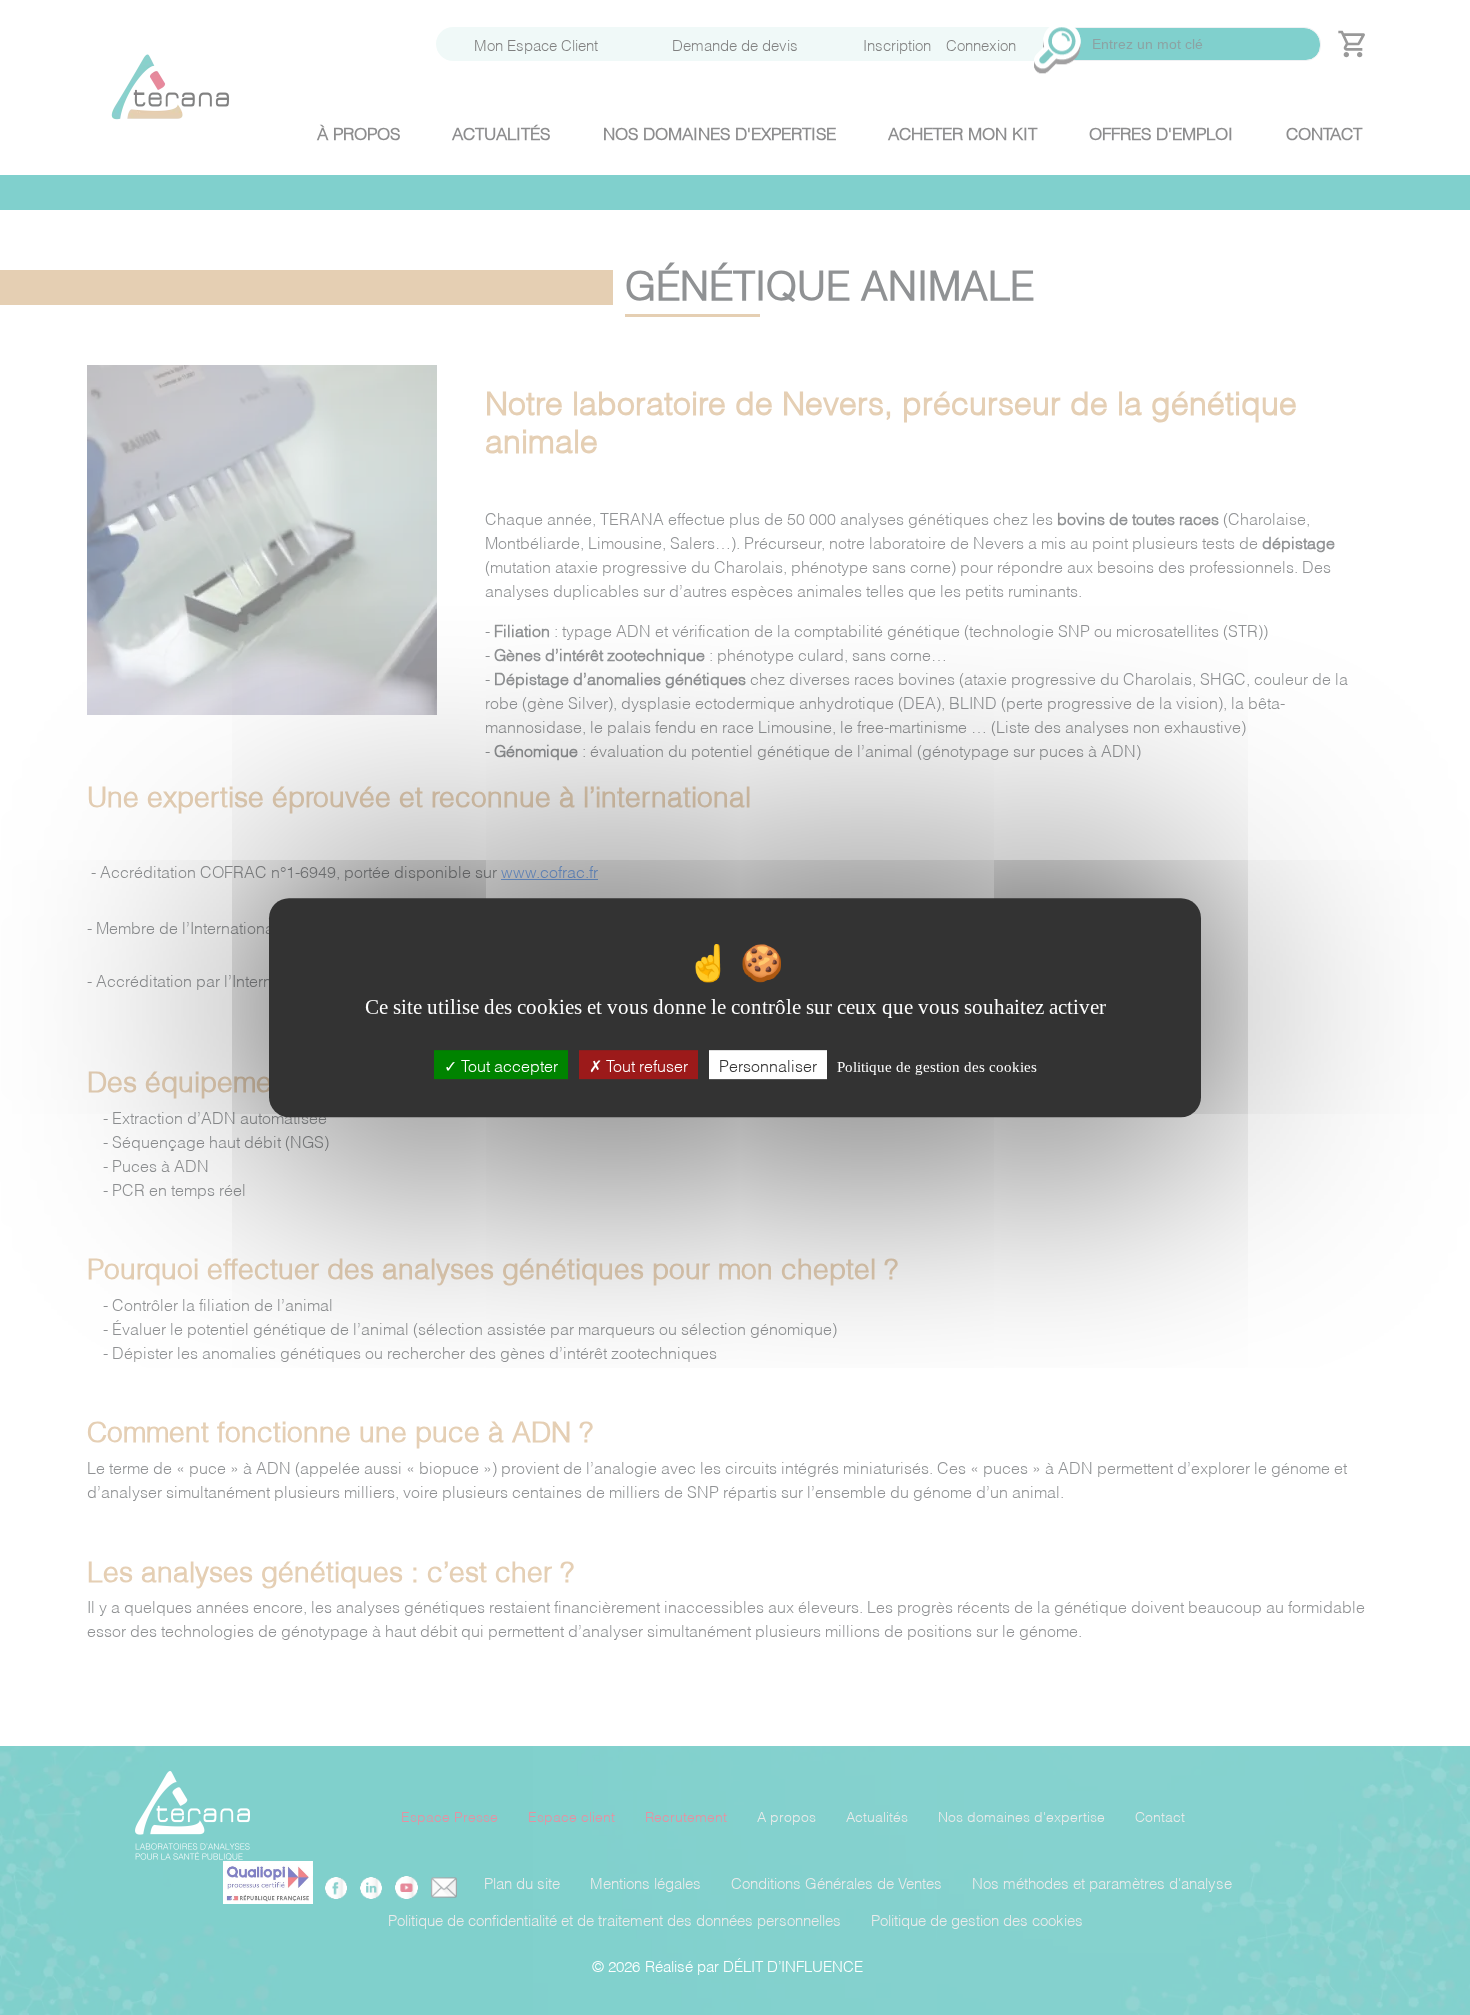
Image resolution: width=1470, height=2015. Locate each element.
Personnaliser (768, 1064)
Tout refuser (645, 1064)
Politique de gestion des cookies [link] (937, 1067)
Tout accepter (507, 1064)
